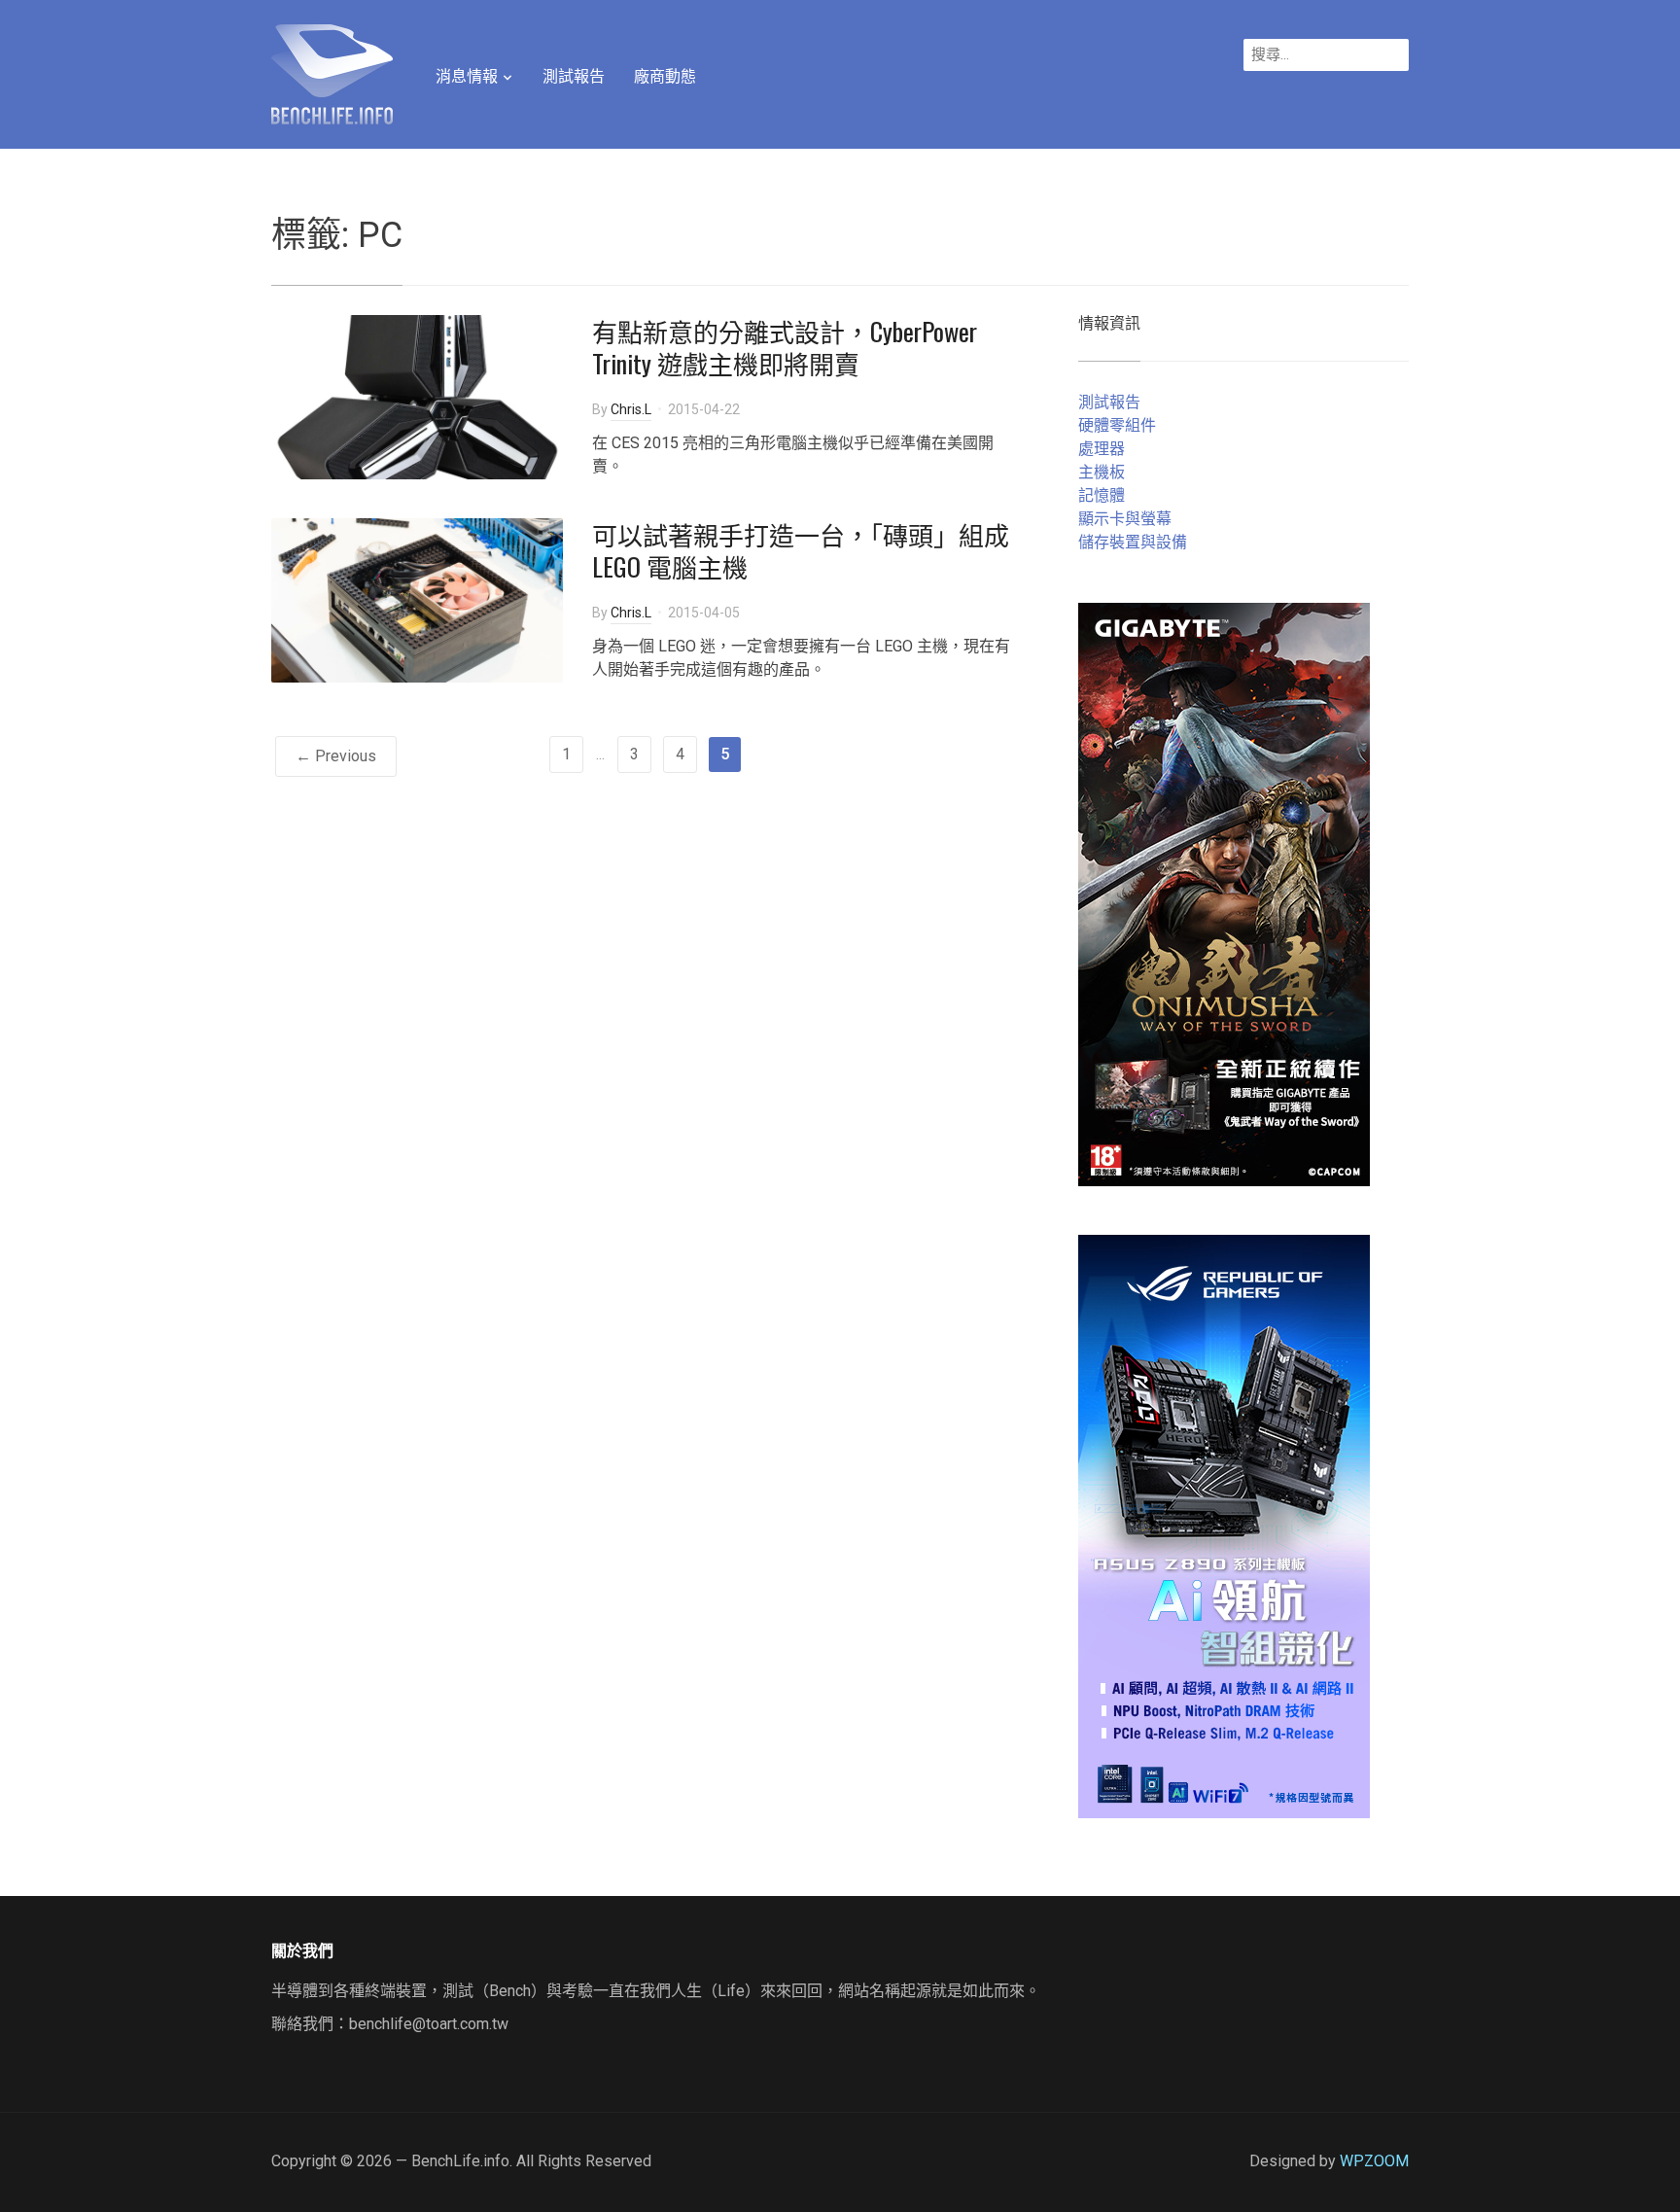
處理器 (1102, 449)
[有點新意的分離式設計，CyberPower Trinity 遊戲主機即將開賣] (417, 395)
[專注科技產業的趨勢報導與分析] (332, 72)
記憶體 (1102, 495)
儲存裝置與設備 (1133, 542)
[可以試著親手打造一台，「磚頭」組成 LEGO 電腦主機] (417, 598)
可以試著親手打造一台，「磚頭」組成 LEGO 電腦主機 (801, 551)
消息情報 (467, 76)
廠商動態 (665, 76)
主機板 (1102, 472)
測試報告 (574, 76)
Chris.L (631, 409)
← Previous (336, 756)
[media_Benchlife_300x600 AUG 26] (1224, 893)
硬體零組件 (1117, 425)
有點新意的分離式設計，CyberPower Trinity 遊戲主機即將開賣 (785, 348)
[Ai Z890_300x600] (1224, 1525)
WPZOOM (1374, 2161)
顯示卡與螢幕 (1125, 519)
